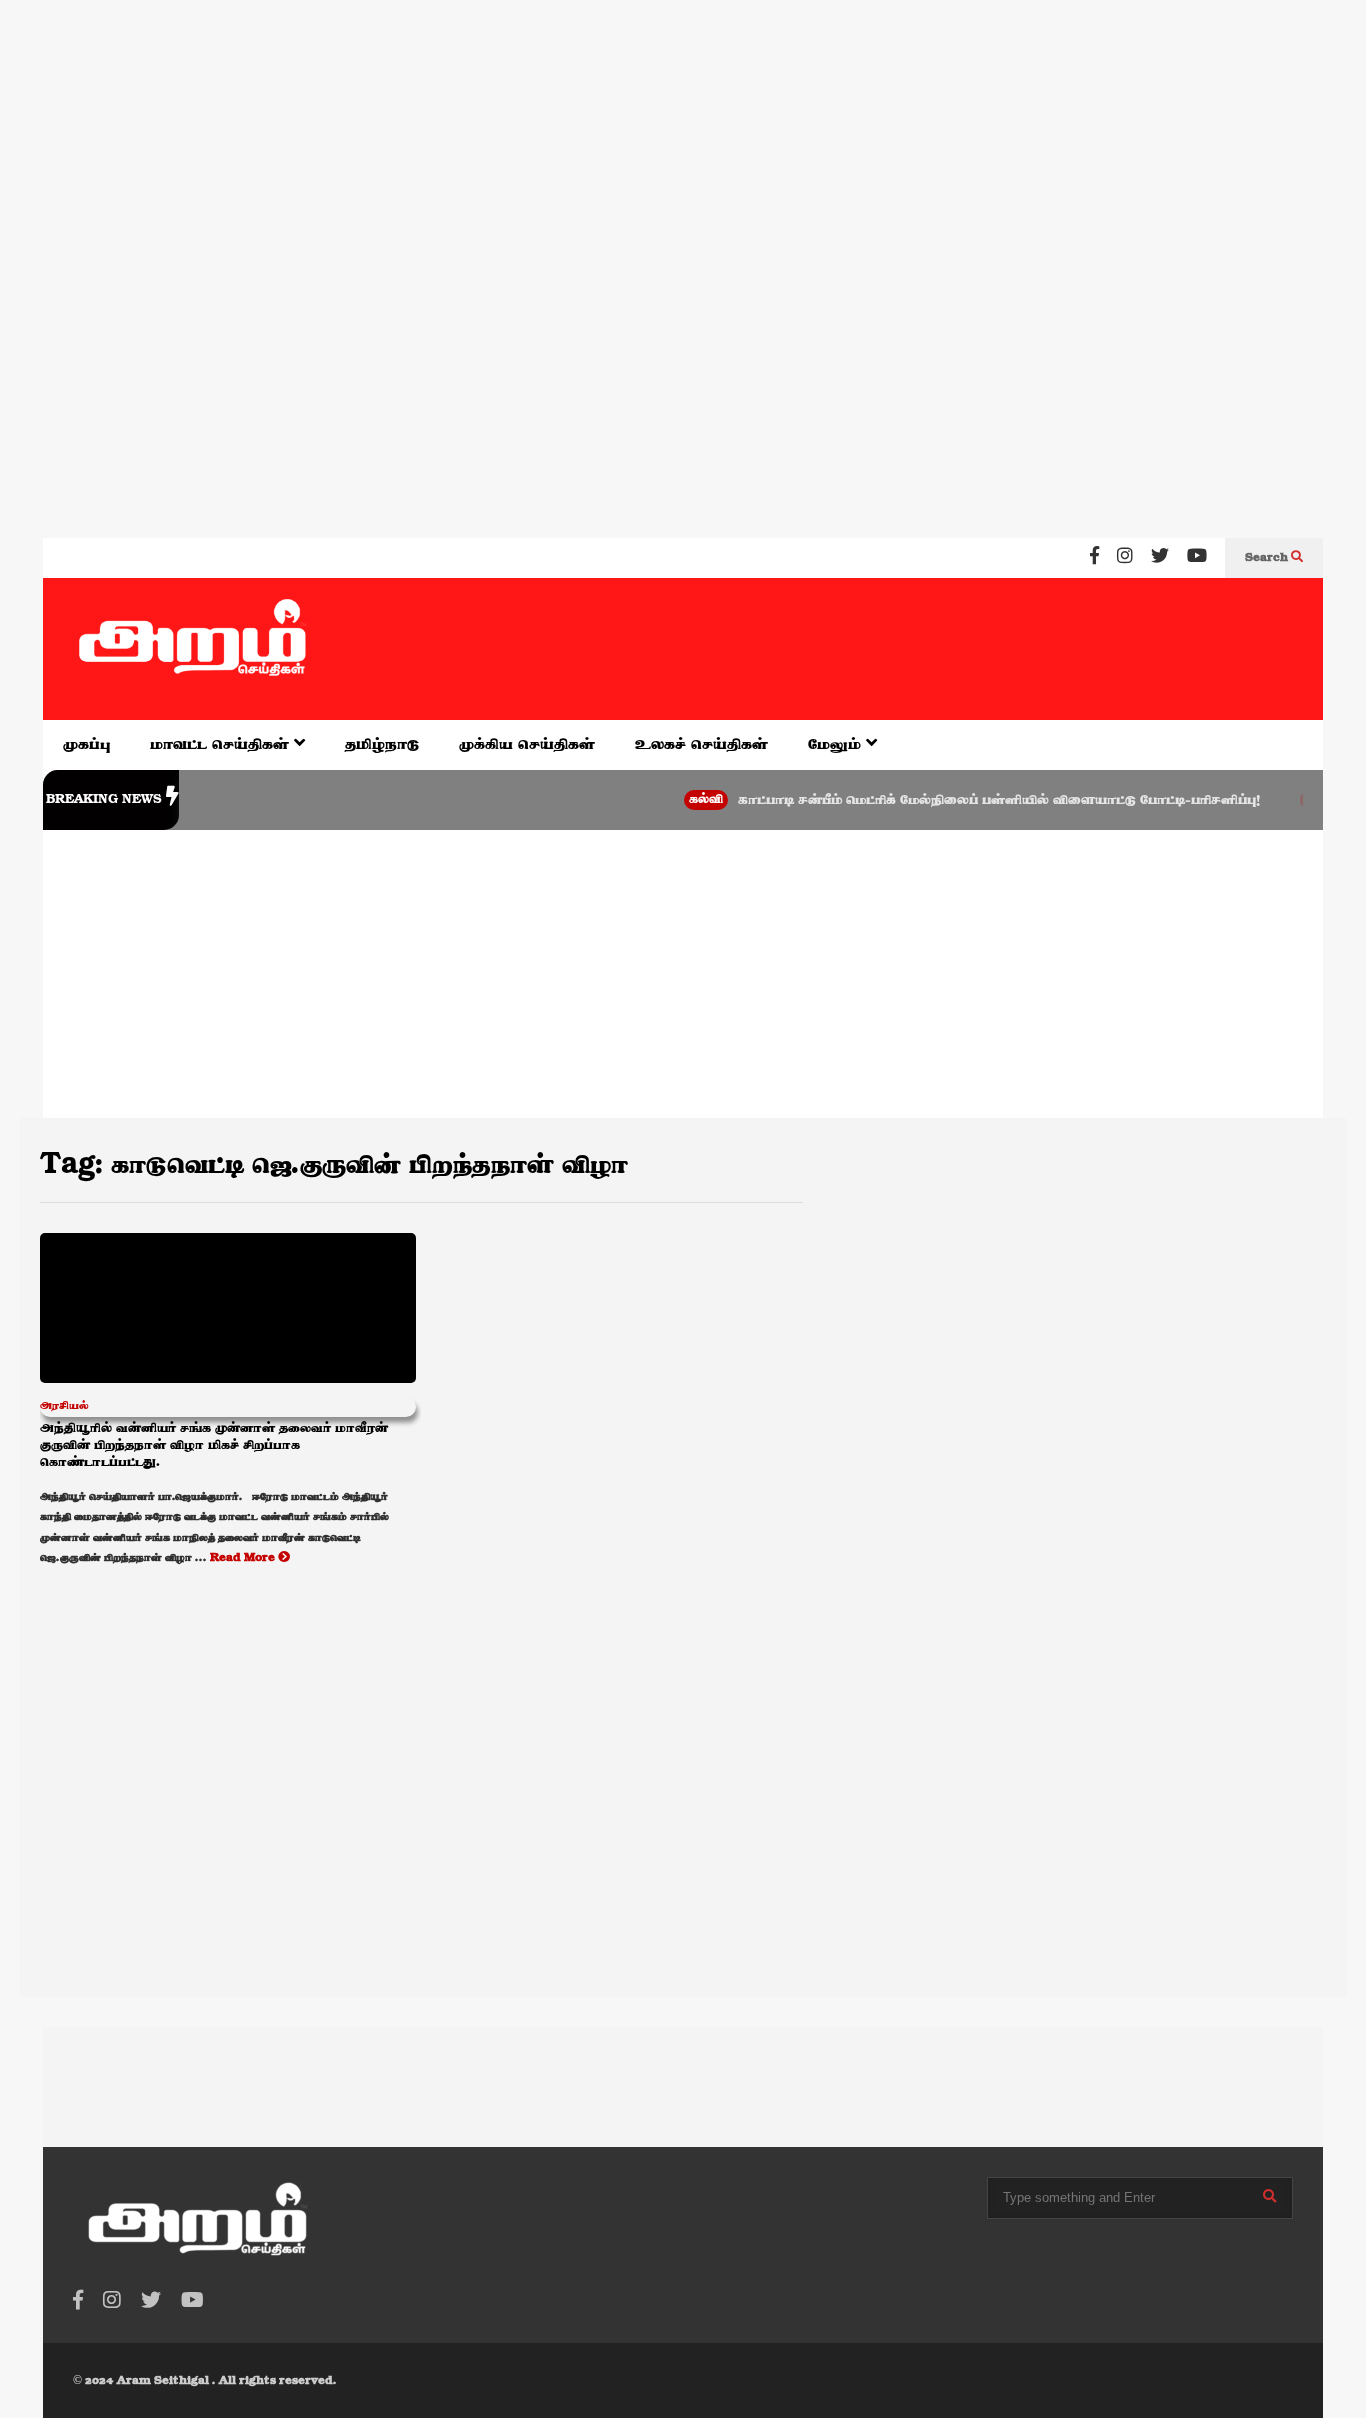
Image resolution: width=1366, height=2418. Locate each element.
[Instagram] (1125, 558)
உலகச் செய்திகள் (701, 744)
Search (1268, 558)
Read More (244, 1558)
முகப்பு (86, 744)
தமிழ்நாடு (382, 744)
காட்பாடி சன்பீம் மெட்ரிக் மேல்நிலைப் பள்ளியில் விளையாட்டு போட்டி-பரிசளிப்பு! (966, 800)
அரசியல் (64, 1406)
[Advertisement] (600, 129)
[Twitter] (1160, 558)
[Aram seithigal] (193, 649)
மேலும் (837, 744)
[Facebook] (1094, 558)
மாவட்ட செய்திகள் (222, 744)
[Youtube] (1197, 558)
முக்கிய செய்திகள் (527, 744)
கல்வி (673, 799)
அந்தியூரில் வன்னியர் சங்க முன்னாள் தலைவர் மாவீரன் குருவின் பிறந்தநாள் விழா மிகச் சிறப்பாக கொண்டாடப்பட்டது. (214, 1445)
